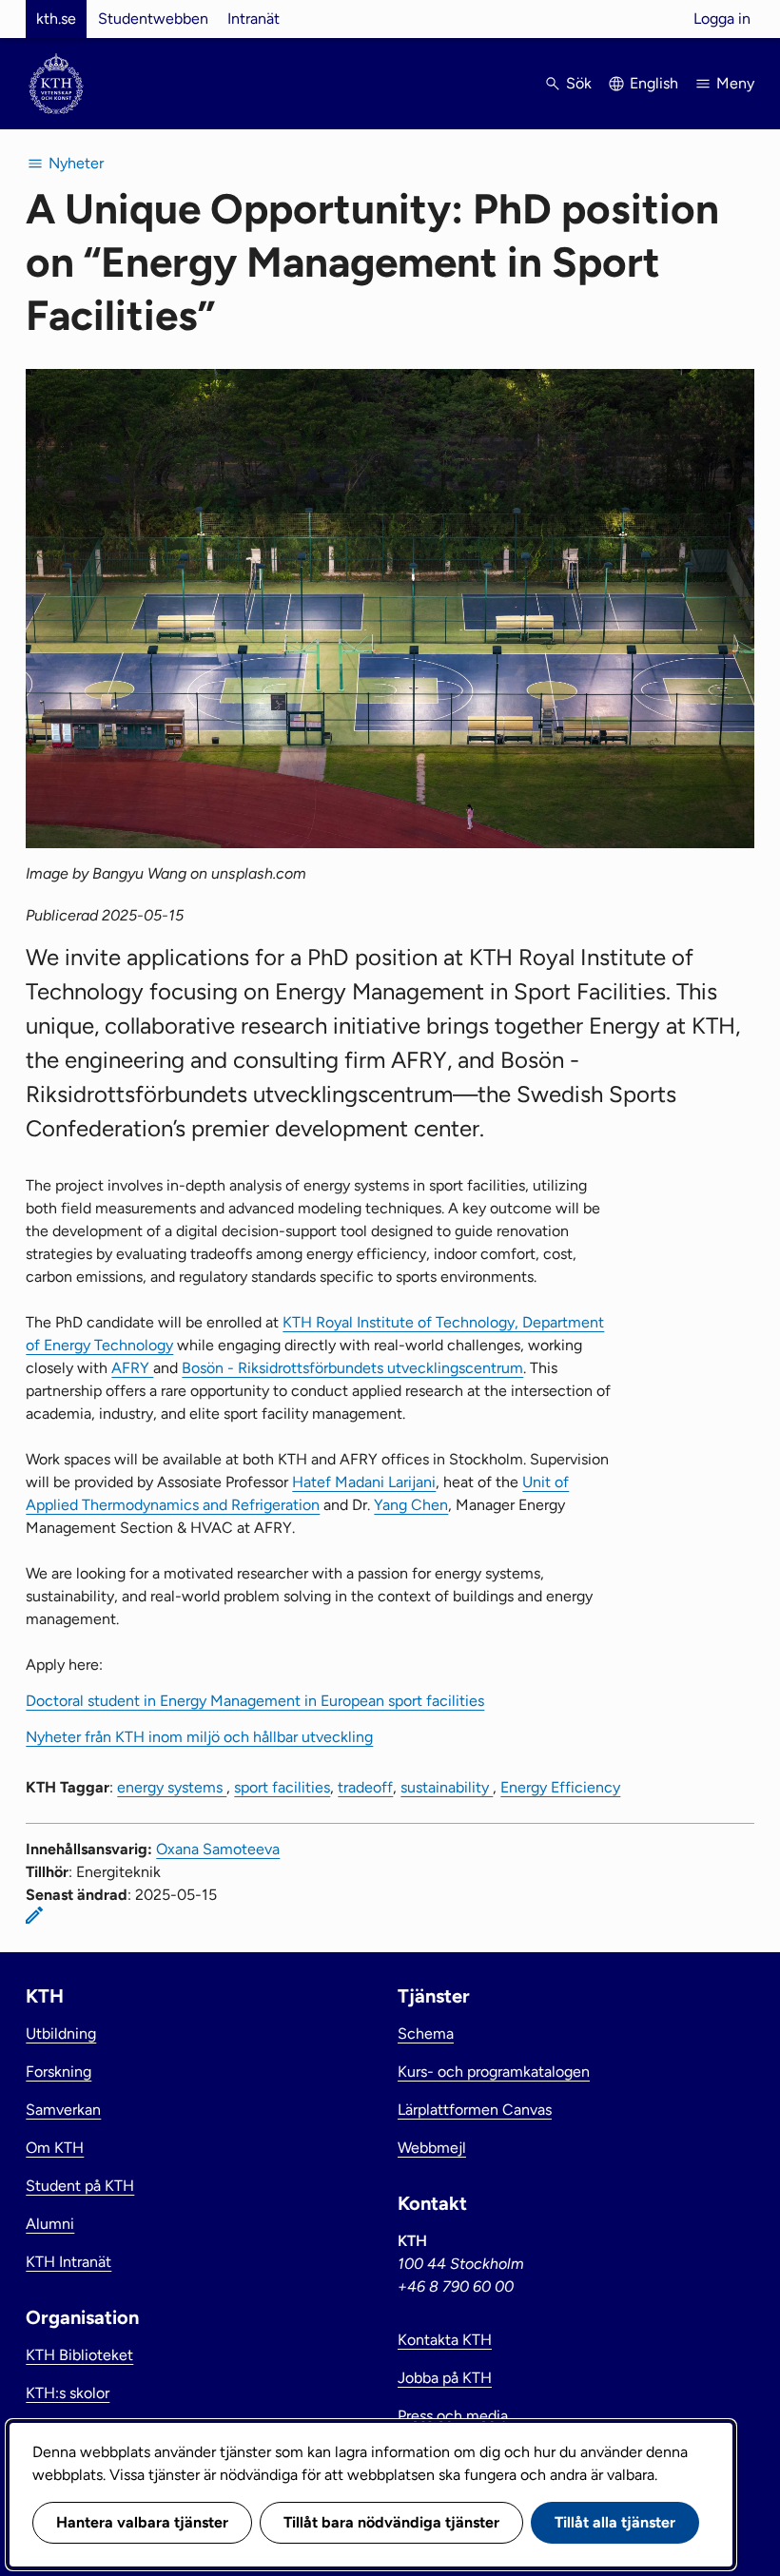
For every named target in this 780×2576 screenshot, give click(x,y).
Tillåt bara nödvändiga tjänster (391, 2522)
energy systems (172, 1787)
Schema (426, 2034)
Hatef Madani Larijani (364, 1482)
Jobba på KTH (445, 2378)
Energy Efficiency (560, 1787)
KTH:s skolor (68, 2393)
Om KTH (55, 2148)
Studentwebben (153, 19)
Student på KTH (80, 2186)
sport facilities (282, 1787)
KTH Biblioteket (79, 2355)
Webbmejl (432, 2148)
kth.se (56, 19)
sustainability (447, 1787)
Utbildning (61, 2034)
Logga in (722, 19)
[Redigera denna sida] (34, 1915)
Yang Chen (411, 1505)
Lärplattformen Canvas (475, 2110)
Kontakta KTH (445, 2340)
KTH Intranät (68, 2262)
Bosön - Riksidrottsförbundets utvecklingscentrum (352, 1368)
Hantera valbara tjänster (142, 2522)
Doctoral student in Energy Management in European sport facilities (255, 1701)
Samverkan (63, 2110)
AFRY (132, 1368)
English (654, 83)
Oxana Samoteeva (218, 1849)
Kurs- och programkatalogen (494, 2072)
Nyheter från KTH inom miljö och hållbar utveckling (199, 1737)
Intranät (253, 19)
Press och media (453, 2416)
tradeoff (365, 1787)
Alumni (50, 2224)
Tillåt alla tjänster (615, 2522)
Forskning (58, 2072)
